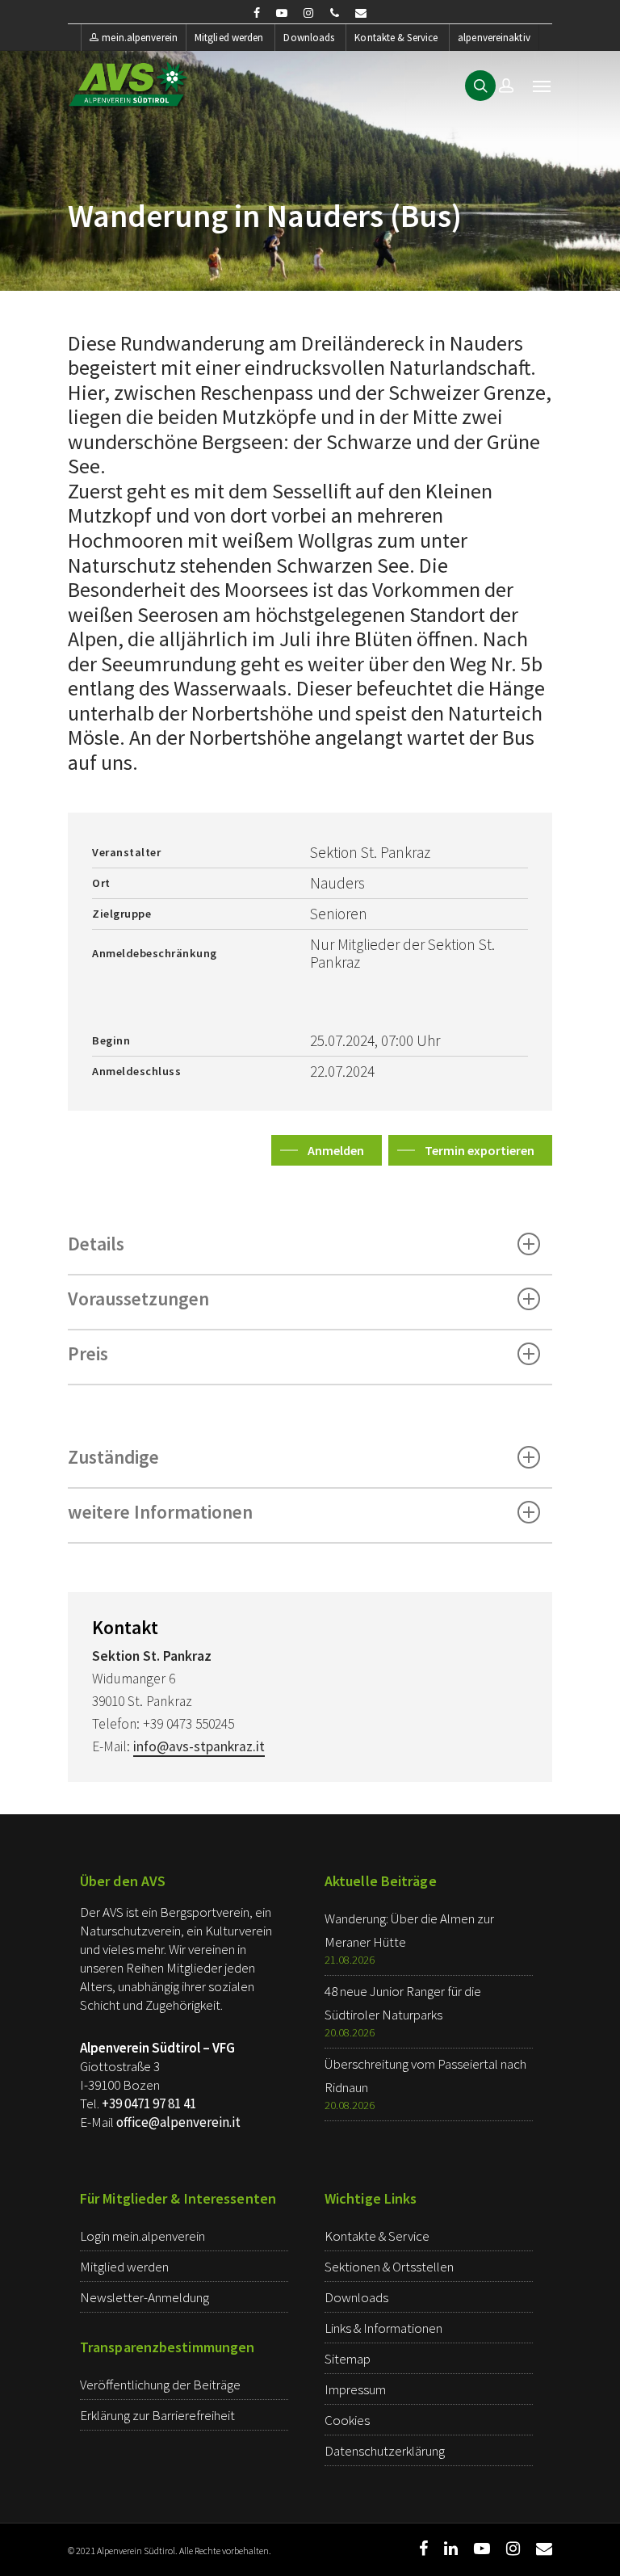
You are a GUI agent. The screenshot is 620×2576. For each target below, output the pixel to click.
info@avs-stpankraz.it (199, 1746)
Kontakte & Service (396, 38)
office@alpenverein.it (178, 2122)
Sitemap (348, 2359)
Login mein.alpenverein (142, 2236)
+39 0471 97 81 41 (149, 2103)
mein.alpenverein (140, 38)
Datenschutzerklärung (385, 2451)
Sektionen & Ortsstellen (389, 2267)
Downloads (309, 38)
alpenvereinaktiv (494, 38)
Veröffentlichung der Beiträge (160, 2385)
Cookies (347, 2420)
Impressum (355, 2389)
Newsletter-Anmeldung (145, 2297)
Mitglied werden (229, 38)
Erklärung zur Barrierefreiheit (157, 2415)
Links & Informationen (383, 2328)
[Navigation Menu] (542, 86)
